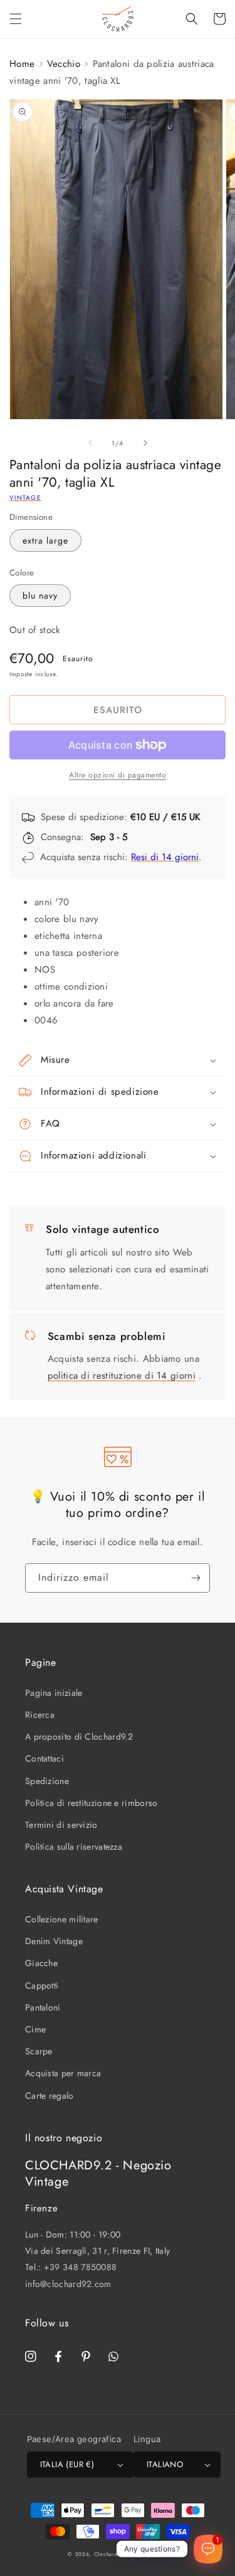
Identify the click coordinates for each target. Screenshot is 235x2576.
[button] (16, 19)
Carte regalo (50, 2096)
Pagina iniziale (54, 1693)
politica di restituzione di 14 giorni (122, 1376)
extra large (45, 540)
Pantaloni (43, 2007)
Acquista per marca (63, 2073)
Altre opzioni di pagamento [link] (118, 775)
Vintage (25, 498)
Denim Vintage (54, 1941)
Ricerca (40, 1715)
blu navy (40, 596)
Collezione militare (62, 1919)
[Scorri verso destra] (145, 443)
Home (22, 64)
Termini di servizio (61, 1825)
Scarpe (39, 2051)
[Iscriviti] (196, 1578)
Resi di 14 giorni (165, 857)
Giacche (41, 1963)
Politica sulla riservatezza (74, 1847)
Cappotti (42, 1985)
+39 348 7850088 (81, 2267)
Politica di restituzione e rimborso (91, 1803)
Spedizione (47, 1781)
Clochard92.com (117, 2554)
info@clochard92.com (68, 2284)
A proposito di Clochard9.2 (79, 1737)
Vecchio (64, 64)
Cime (35, 2029)
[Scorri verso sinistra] (90, 443)
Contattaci (44, 1758)
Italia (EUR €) (67, 2464)
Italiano (165, 2464)
